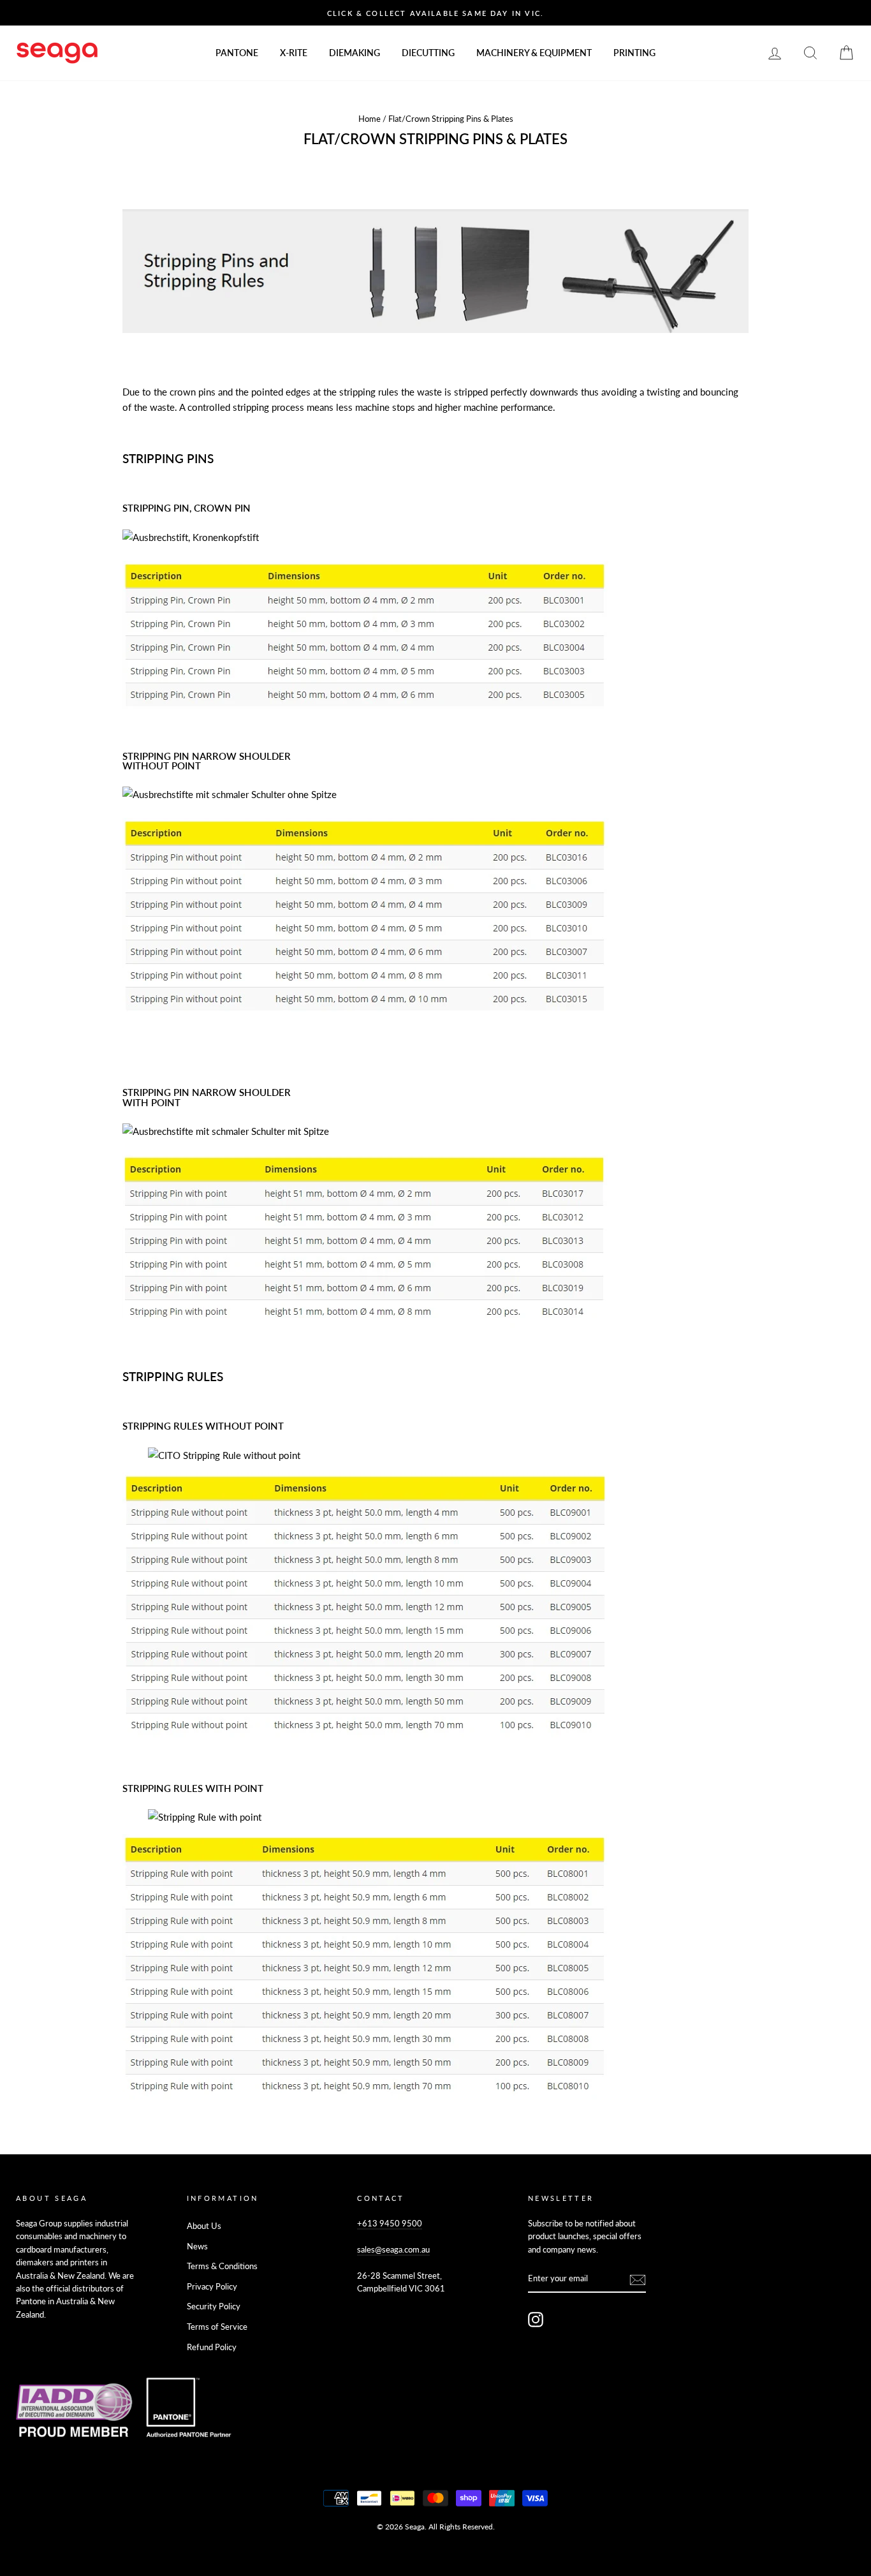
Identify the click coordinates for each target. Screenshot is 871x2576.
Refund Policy (212, 2347)
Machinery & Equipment (534, 53)
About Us (204, 2226)
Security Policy (214, 2306)
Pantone (237, 53)
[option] (435, 13)
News (197, 2246)
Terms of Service (217, 2327)
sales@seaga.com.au (393, 2249)
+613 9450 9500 (390, 2223)
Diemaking (355, 53)
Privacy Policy (212, 2286)
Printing (634, 53)
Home (370, 119)
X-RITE (294, 53)
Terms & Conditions (222, 2266)
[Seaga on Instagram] (536, 2320)
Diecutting (428, 53)
